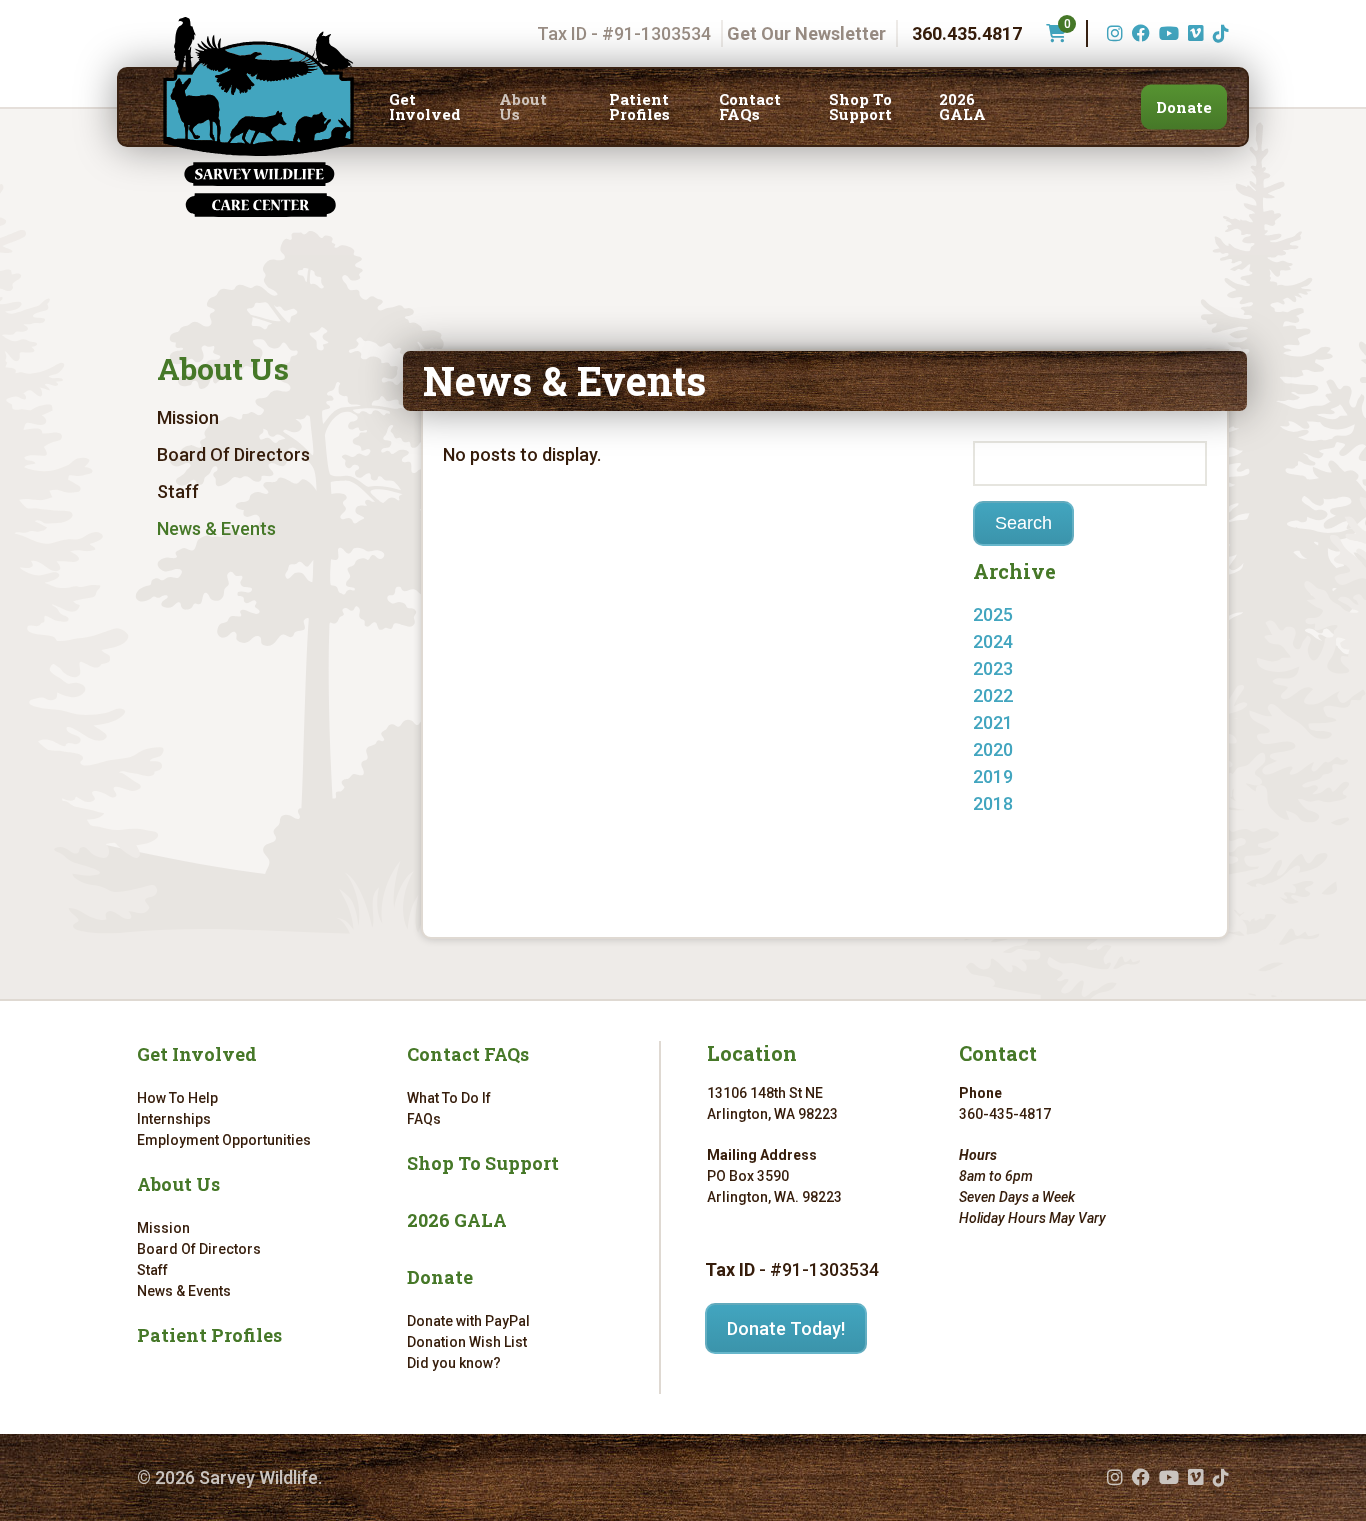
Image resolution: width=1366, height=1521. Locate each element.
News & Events (216, 528)
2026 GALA (962, 107)
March (1019, 722)
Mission (188, 417)
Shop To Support (860, 107)
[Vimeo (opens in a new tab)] (1193, 33)
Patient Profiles (639, 107)
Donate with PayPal (468, 1321)
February (1029, 749)
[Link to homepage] (259, 117)
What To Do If (449, 1098)
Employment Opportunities (224, 1140)
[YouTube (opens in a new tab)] (1166, 33)
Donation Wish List (467, 1342)
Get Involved (425, 107)
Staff (178, 491)
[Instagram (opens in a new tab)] (1112, 33)
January (1026, 803)
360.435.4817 (967, 33)
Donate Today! (786, 1328)
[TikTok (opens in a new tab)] (1218, 33)
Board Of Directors (233, 454)
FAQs (424, 1119)
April (1011, 695)
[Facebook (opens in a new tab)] (1138, 33)
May (1010, 641)
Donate (1184, 107)
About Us (523, 107)
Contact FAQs (750, 107)
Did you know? (454, 1363)
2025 (993, 614)
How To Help (177, 1098)
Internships (174, 1119)
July (1009, 830)
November (1035, 668)
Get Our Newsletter (806, 33)
